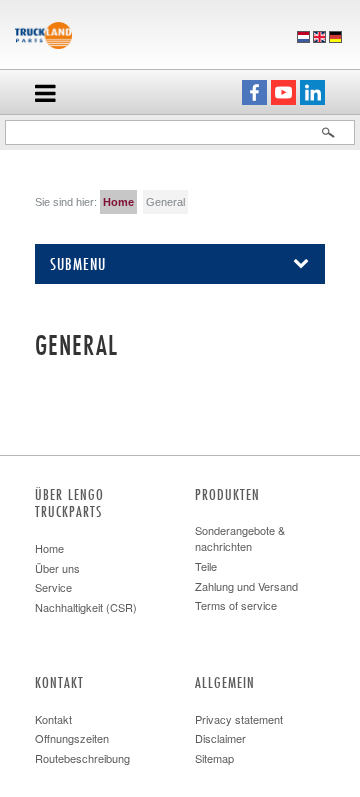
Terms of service (236, 605)
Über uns (57, 568)
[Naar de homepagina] (43, 33)
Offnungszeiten (72, 738)
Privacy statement (239, 719)
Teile (206, 566)
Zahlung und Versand (246, 586)
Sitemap (214, 758)
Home (118, 202)
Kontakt (53, 719)
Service (53, 587)
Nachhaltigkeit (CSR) (86, 607)
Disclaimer (220, 738)
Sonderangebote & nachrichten (240, 538)
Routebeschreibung (82, 758)
